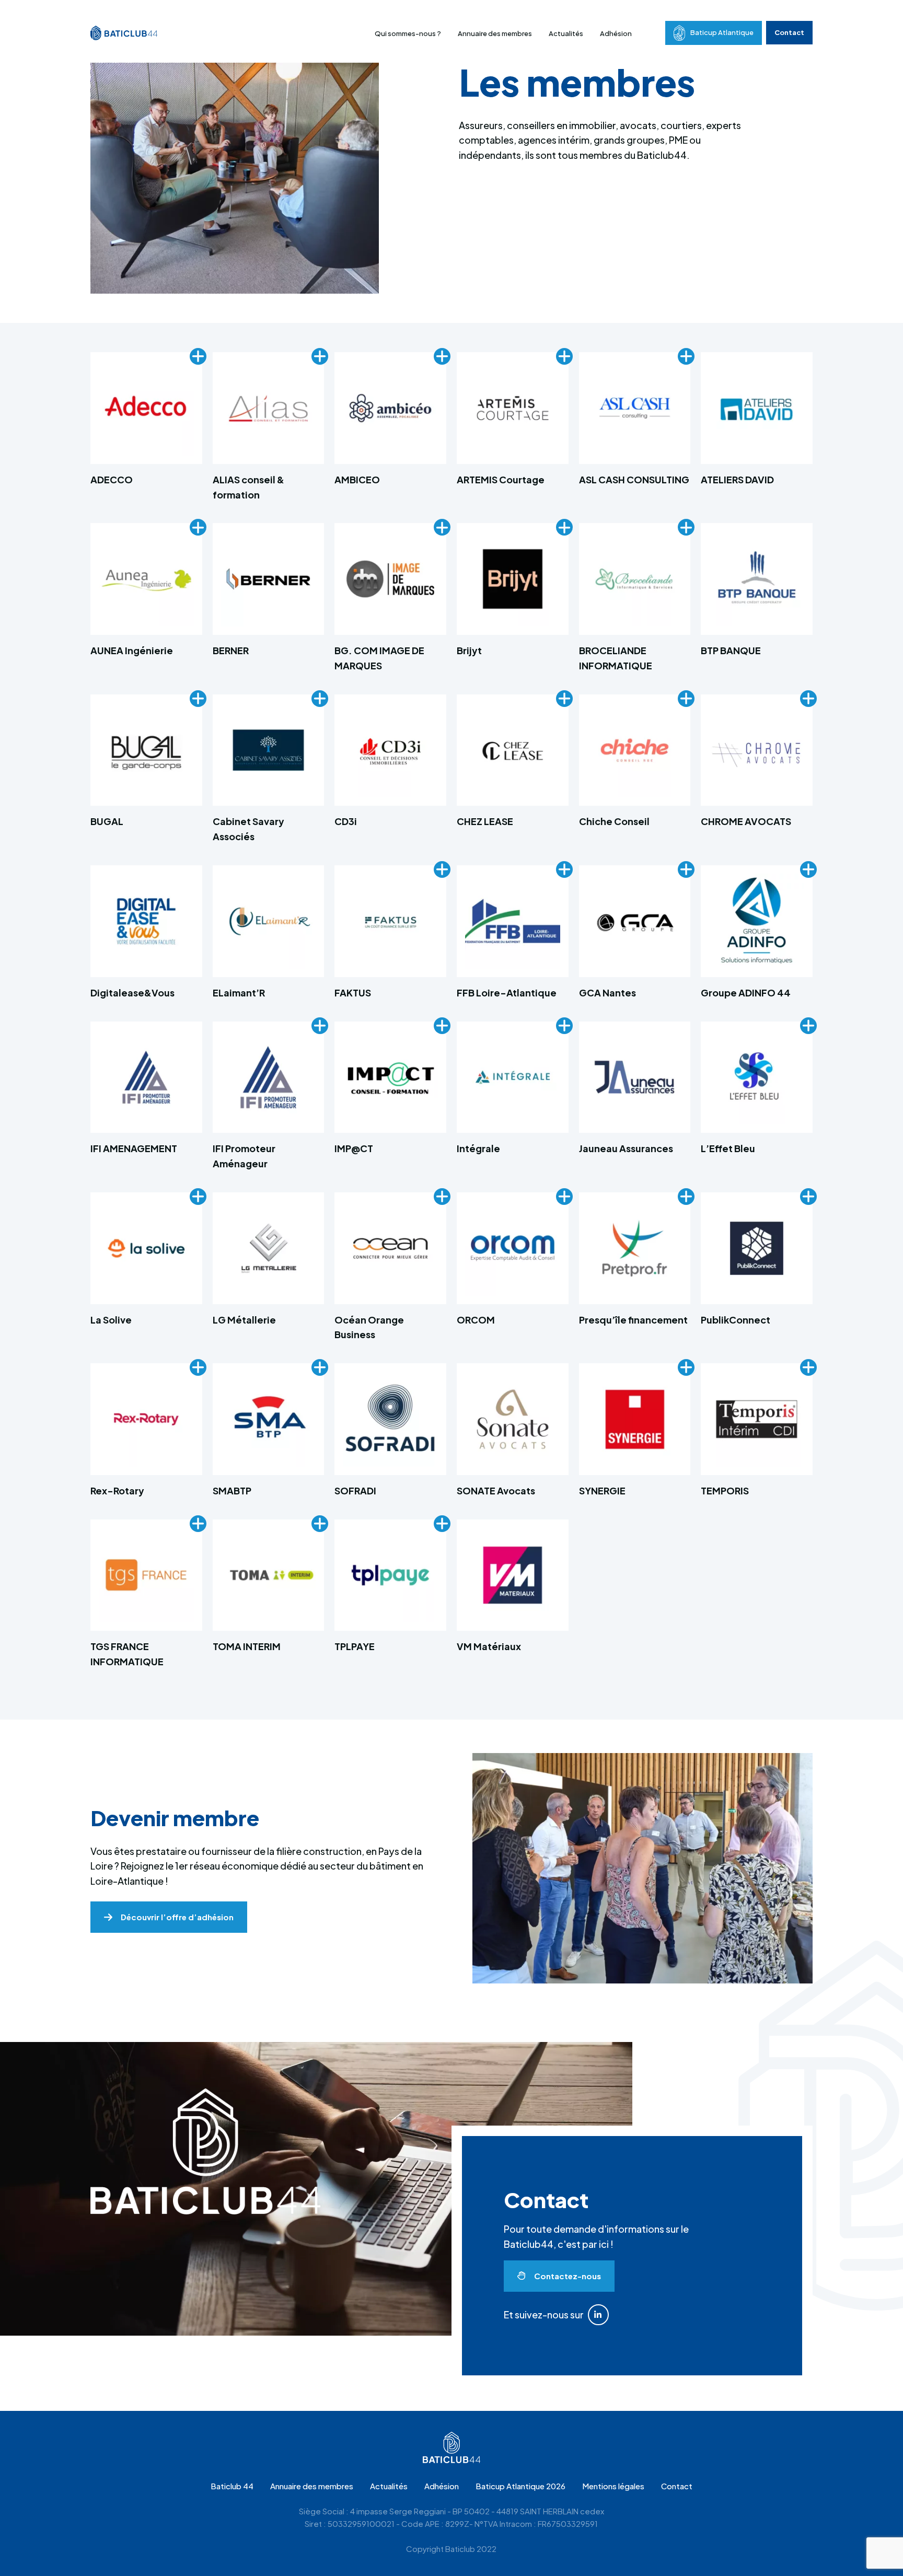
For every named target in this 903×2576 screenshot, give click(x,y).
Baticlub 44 (232, 2486)
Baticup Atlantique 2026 (520, 2486)
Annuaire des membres (495, 33)
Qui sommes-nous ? (408, 33)
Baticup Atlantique (722, 32)
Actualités (566, 33)
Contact (789, 32)
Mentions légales (613, 2486)
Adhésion (616, 33)
